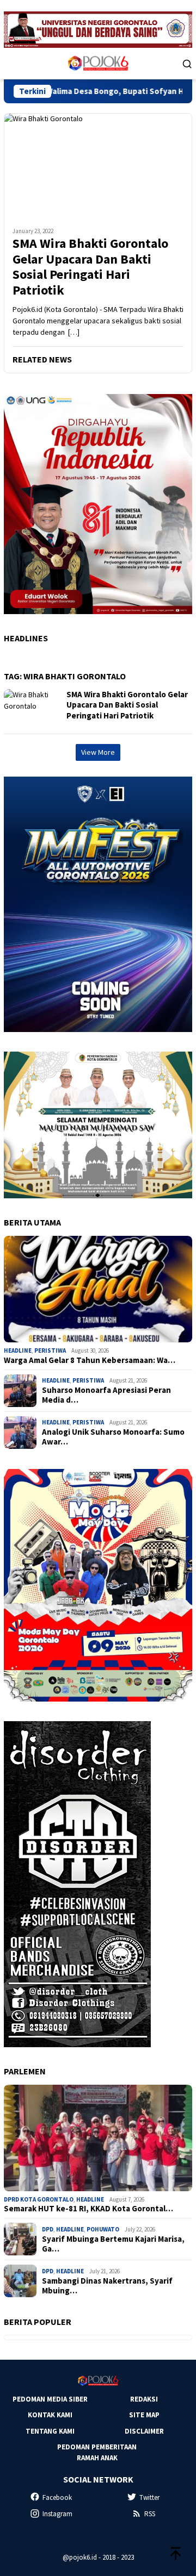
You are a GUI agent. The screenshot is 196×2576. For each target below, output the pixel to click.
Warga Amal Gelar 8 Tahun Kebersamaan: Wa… (90, 1360)
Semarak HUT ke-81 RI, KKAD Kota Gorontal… (88, 2209)
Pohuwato (103, 2229)
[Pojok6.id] (98, 62)
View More (98, 752)
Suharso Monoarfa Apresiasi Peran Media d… (106, 1395)
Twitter (149, 2497)
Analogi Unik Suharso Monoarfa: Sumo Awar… (113, 1437)
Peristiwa (50, 1350)
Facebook (57, 2497)
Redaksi (144, 2399)
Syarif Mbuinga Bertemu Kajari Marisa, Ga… (113, 2244)
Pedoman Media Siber (50, 2399)
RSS (150, 2514)
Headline (18, 1350)
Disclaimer (144, 2431)
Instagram (57, 2514)
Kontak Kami (50, 2415)
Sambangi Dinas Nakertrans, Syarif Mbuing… (107, 2286)
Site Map (144, 2415)
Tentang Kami (50, 2431)
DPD (48, 2229)
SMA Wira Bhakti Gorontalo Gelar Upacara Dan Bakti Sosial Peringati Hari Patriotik (90, 267)
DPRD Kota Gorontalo (39, 2199)
